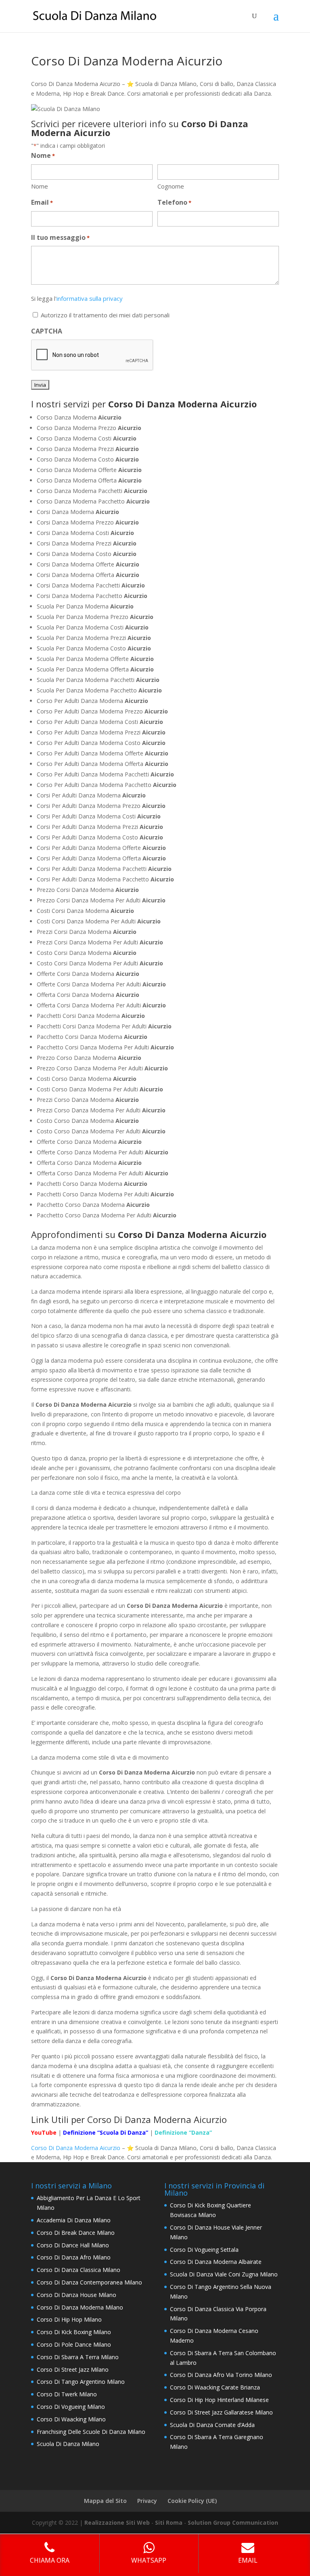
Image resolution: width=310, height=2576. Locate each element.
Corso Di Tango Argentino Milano (81, 2382)
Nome (40, 186)
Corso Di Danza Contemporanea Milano (89, 2282)
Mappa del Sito (105, 2501)
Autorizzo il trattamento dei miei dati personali (105, 315)
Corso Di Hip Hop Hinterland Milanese (219, 2400)
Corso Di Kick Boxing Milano (74, 2332)
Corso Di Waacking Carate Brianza (215, 2387)
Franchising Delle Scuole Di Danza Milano (91, 2432)
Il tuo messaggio (60, 237)
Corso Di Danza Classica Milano (79, 2270)
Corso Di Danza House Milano (76, 2295)
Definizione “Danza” (183, 2132)
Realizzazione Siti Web (117, 2523)
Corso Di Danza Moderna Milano (80, 2307)
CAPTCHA (47, 331)
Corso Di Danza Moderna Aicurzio (76, 2148)
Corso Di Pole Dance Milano (74, 2344)
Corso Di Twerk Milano (67, 2394)
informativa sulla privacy (90, 298)
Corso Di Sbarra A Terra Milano (78, 2357)
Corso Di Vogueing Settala (204, 2250)
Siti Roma (169, 2523)
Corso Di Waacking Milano (71, 2419)
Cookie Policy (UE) (192, 2501)
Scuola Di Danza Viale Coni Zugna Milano (224, 2274)
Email (42, 202)
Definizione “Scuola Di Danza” (106, 2132)
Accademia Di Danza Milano (74, 2220)
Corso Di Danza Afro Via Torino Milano (221, 2375)
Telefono (174, 202)
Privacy (147, 2501)
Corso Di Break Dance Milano (76, 2233)
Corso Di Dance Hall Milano (73, 2245)
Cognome (171, 186)
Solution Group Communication (233, 2523)
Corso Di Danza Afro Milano (74, 2257)
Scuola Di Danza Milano (68, 2444)
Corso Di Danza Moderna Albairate (216, 2262)
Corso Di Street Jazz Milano (73, 2369)
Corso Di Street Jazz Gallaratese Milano (221, 2412)
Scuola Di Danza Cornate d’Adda (212, 2425)
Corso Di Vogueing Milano (71, 2407)
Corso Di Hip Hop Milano (69, 2319)
